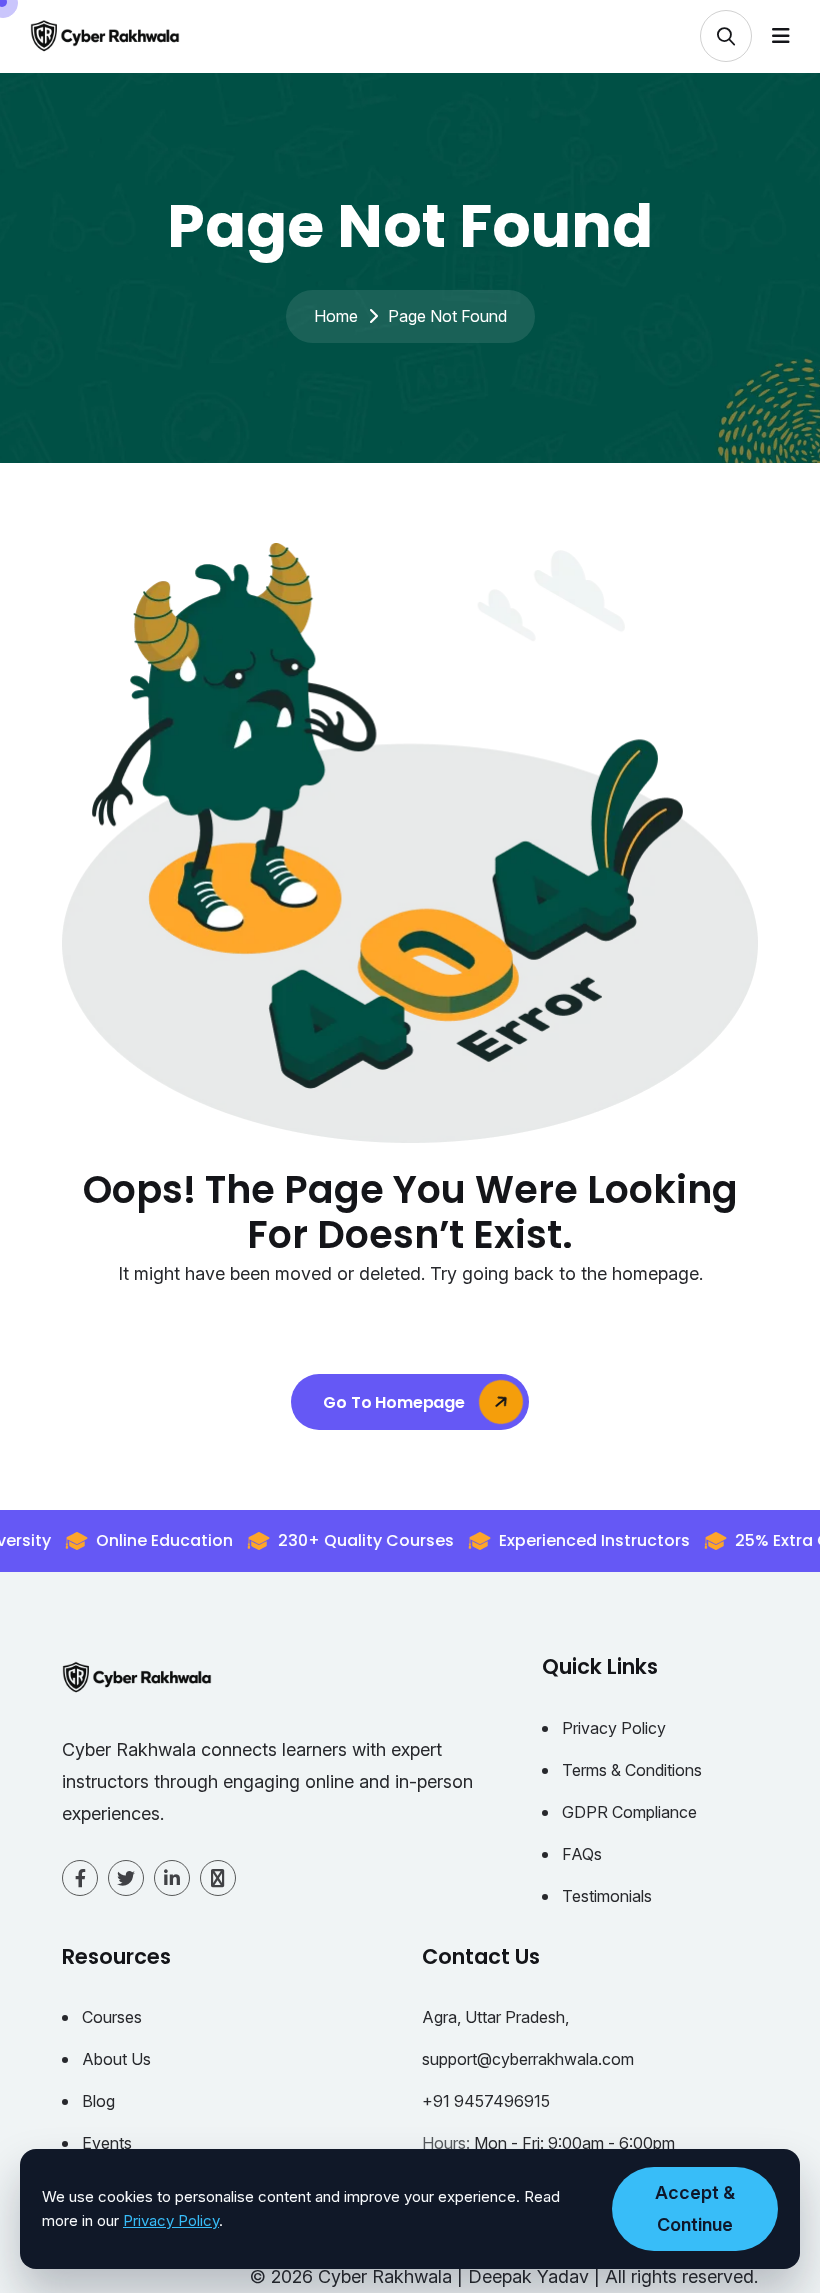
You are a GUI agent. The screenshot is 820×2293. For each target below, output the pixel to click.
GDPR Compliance (629, 1812)
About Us (116, 2059)
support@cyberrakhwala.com (528, 2059)
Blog (98, 2101)
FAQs (582, 1854)
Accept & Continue (695, 2208)
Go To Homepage (395, 1402)
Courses (112, 2017)
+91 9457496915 (486, 2101)
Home (336, 316)
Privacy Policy (614, 1728)
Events (107, 2143)
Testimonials (607, 1896)
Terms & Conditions (632, 1770)
